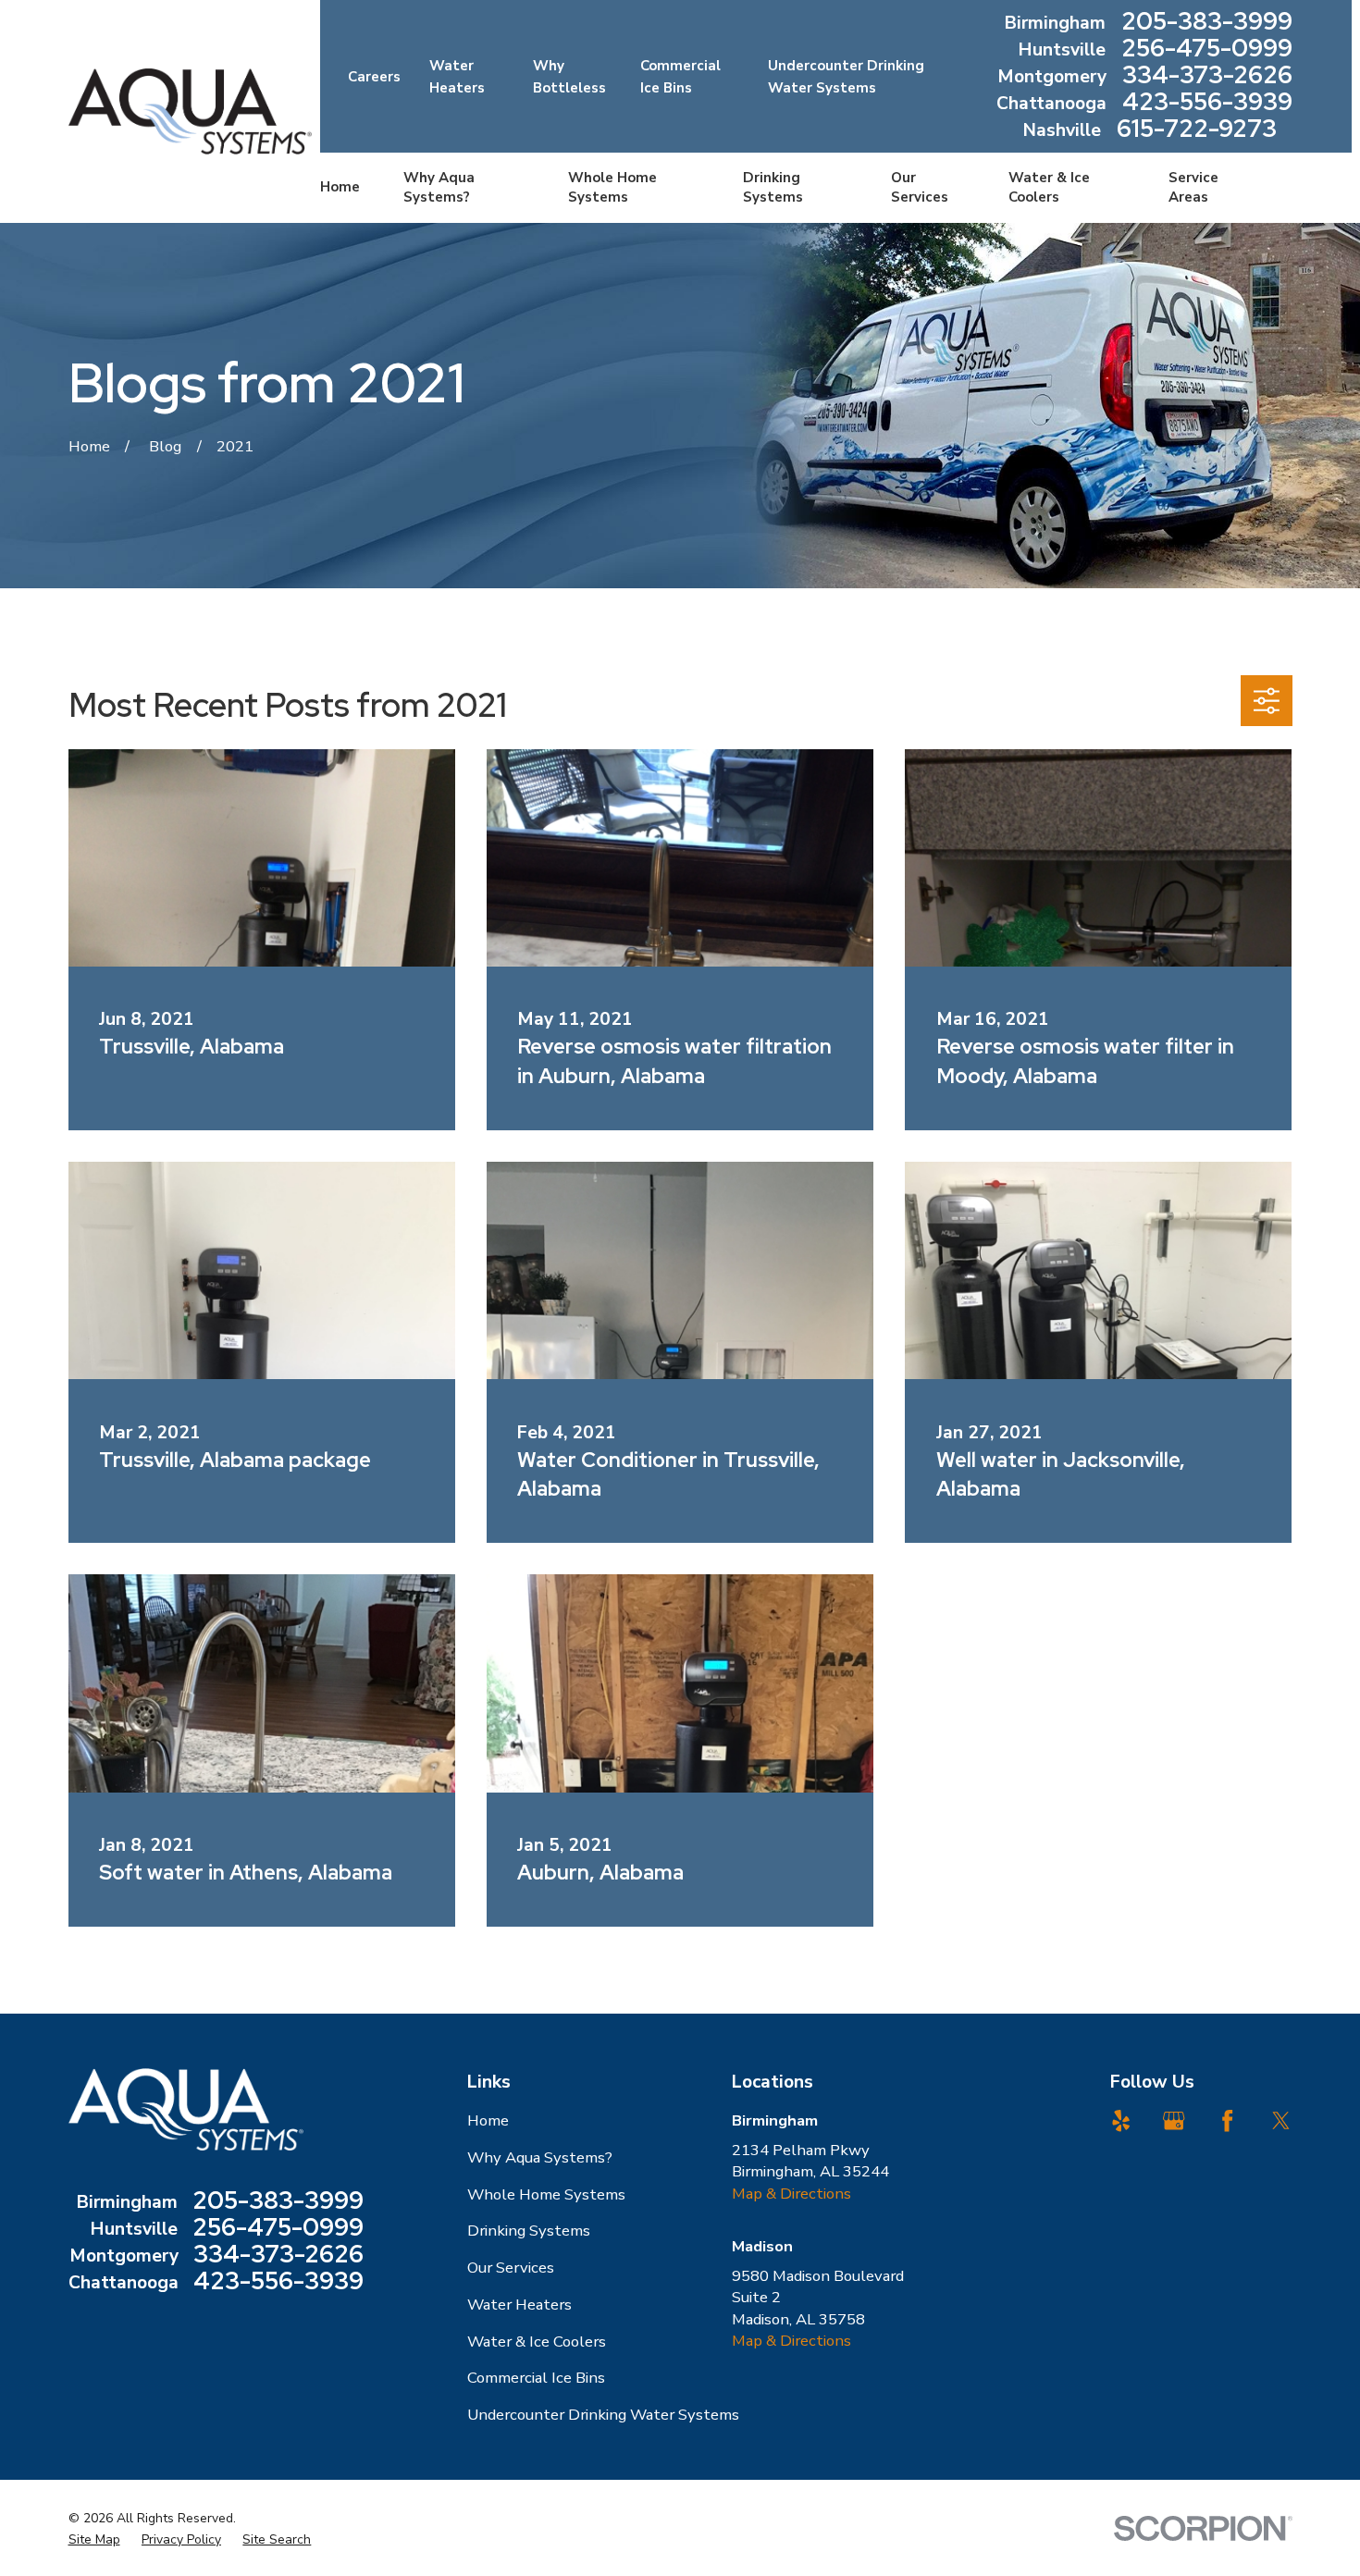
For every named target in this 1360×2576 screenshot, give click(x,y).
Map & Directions (791, 2194)
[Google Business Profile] (1174, 2120)
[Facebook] (1227, 2120)
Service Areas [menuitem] (1193, 187)
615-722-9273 (1197, 130)
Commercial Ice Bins (536, 2378)
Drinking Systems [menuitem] (773, 187)
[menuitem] (94, 2540)
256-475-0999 (1207, 49)
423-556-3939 (1207, 103)
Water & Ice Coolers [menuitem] (1049, 187)
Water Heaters (519, 2305)
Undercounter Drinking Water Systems (603, 2415)
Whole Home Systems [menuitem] (612, 187)
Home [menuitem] (340, 187)
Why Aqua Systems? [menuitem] (439, 187)
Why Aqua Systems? (540, 2157)
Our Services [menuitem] (920, 187)
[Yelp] (1121, 2120)
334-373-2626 (1207, 76)
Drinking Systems (529, 2231)
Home (488, 2120)
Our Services (511, 2268)
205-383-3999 (1207, 23)
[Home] (190, 111)
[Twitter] (1281, 2120)
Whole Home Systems (546, 2194)
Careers (374, 77)
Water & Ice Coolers (537, 2342)
